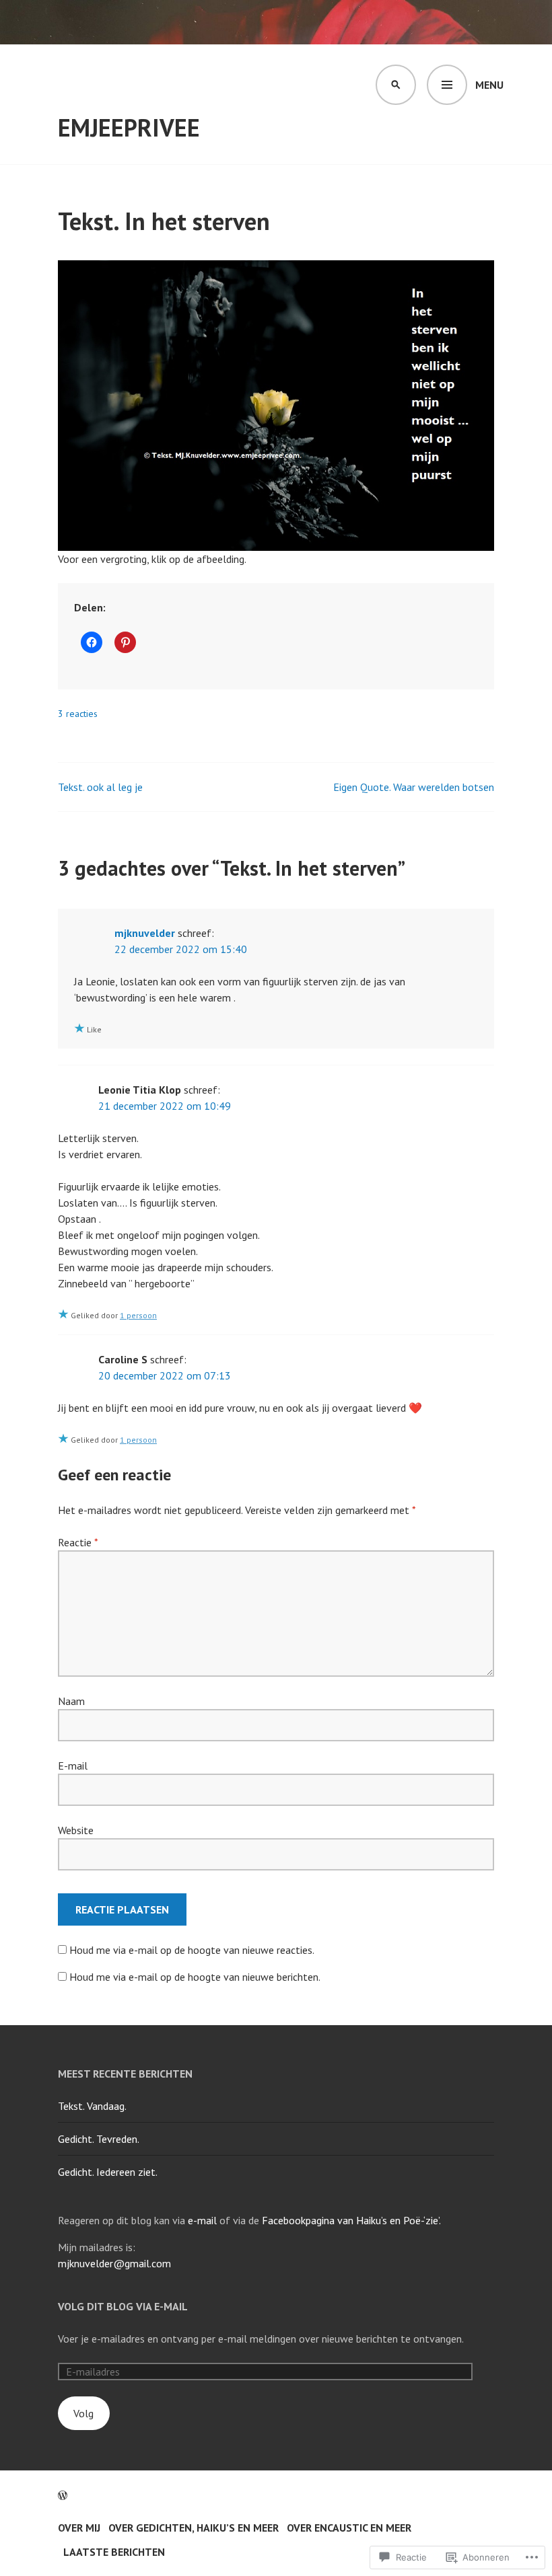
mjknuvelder (145, 933)
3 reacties (78, 714)
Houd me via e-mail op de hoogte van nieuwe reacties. (192, 1950)
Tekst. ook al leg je (100, 787)
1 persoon (138, 1315)
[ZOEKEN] (396, 85)
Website (76, 1830)
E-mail (73, 1766)
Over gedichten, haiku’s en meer (194, 2528)
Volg (83, 2413)
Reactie (78, 1542)
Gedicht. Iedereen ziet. (108, 2172)
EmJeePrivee (129, 127)
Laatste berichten (114, 2552)
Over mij (79, 2528)
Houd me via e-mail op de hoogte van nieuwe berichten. (195, 1977)
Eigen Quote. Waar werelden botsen (414, 787)
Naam (71, 1701)
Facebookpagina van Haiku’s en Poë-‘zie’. (351, 2220)
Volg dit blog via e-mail (123, 2306)
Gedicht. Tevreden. (99, 2139)
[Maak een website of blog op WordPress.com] (63, 2495)
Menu (489, 85)
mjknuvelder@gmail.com (114, 2263)
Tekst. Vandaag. (92, 2106)
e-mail (202, 2220)
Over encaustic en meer (349, 2528)
